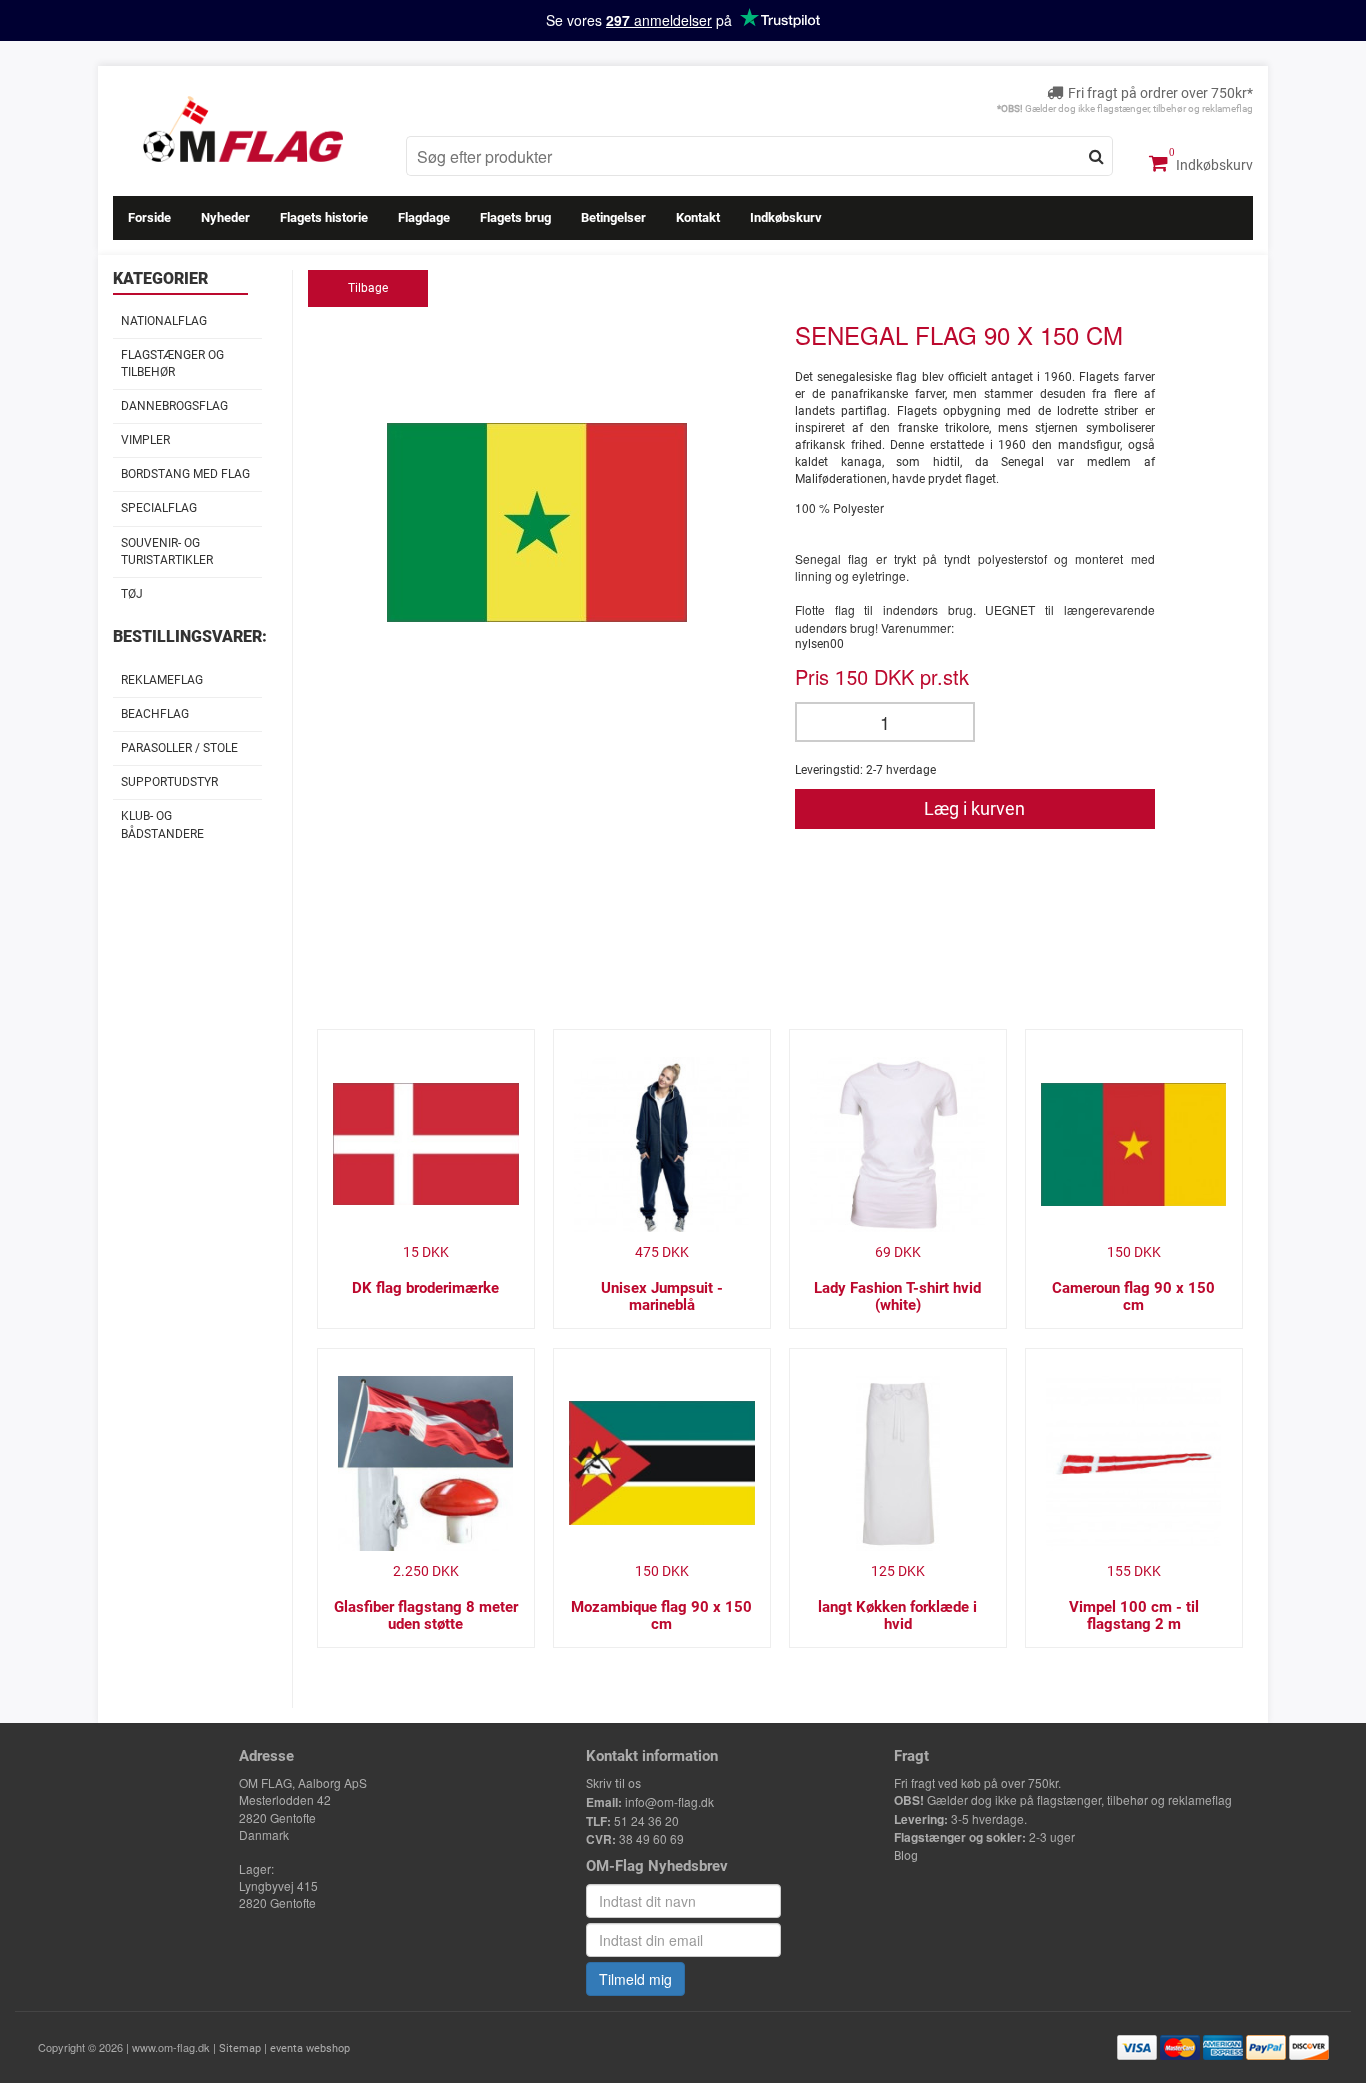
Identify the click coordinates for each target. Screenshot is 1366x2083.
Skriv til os (613, 1784)
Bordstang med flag (185, 474)
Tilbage (368, 288)
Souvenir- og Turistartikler (167, 551)
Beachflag (155, 714)
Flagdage (424, 217)
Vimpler (145, 440)
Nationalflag (164, 321)
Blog (906, 1856)
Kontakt (698, 217)
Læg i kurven (974, 808)
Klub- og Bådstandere (162, 824)
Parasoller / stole (179, 748)
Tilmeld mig (635, 1979)
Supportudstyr (169, 782)
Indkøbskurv (1213, 165)
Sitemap (240, 2048)
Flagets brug (515, 217)
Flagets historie (324, 217)
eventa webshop (310, 2048)
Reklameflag (162, 680)
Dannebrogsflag (174, 406)
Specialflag (159, 508)
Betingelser (613, 217)
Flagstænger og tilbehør (172, 363)
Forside (149, 217)
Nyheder (225, 217)
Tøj (132, 594)
